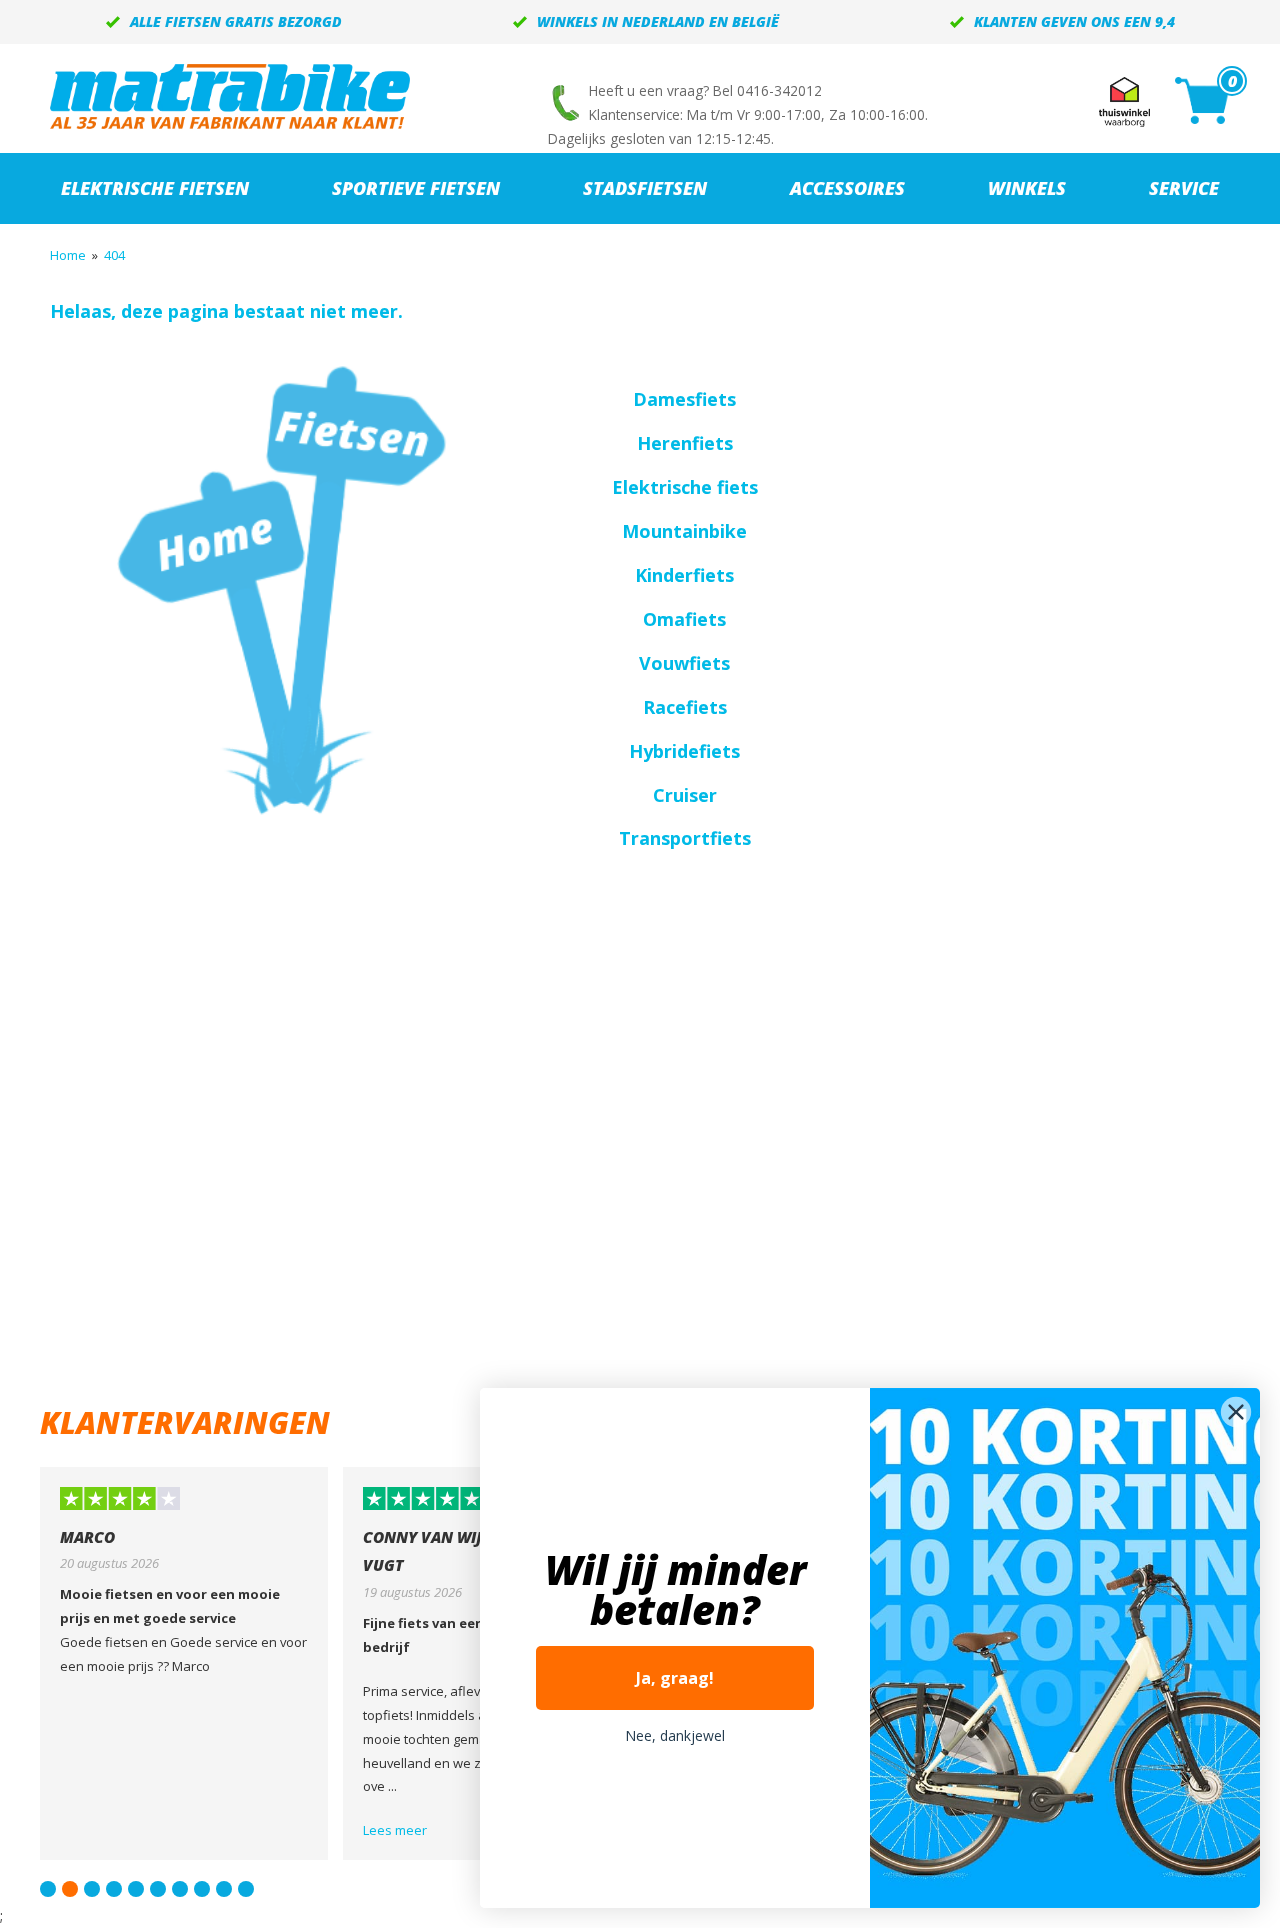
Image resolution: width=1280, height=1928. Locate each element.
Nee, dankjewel (675, 1735)
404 (114, 255)
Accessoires (847, 188)
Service (1184, 188)
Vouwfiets (684, 663)
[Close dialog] (1236, 1412)
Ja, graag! (675, 1678)
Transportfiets (685, 838)
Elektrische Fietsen (155, 188)
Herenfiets (685, 443)
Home (68, 255)
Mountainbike (684, 531)
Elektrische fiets (685, 487)
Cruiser (685, 795)
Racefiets (685, 707)
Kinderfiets (684, 575)
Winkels (1027, 188)
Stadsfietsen (645, 188)
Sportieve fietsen (416, 188)
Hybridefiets (684, 751)
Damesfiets (684, 399)
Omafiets (684, 619)
